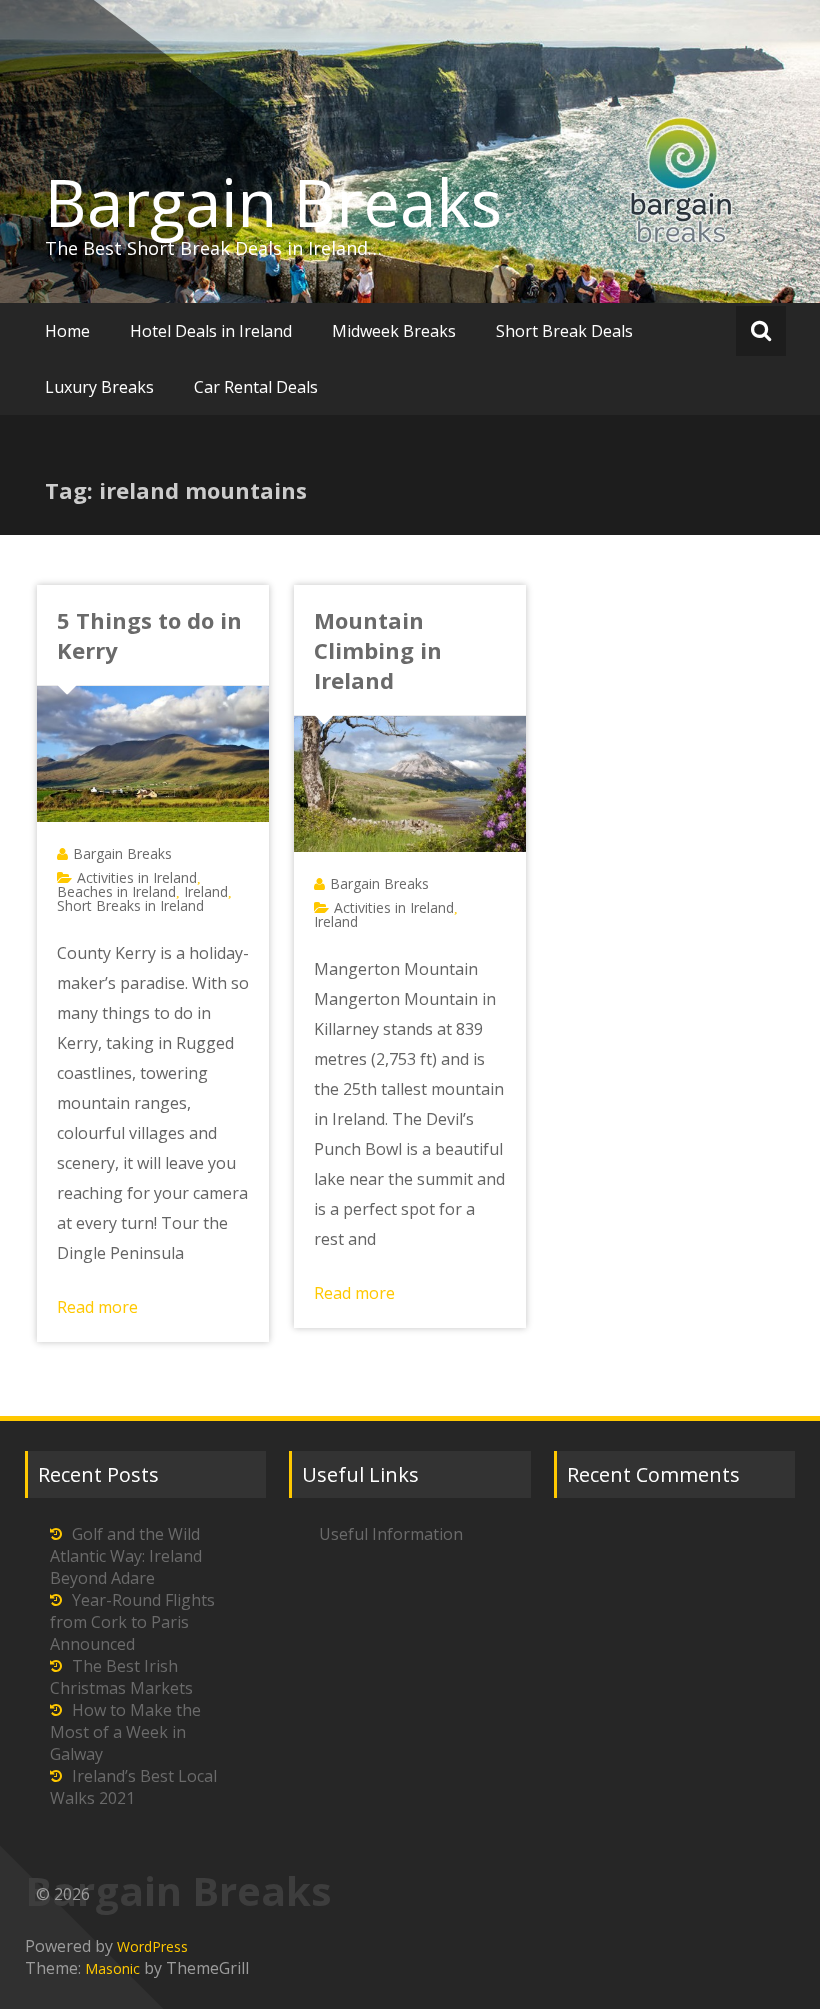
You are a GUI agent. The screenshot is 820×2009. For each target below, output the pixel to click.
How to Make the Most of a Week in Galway (125, 1732)
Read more (97, 1307)
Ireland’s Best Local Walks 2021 (133, 1787)
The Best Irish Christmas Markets (121, 1677)
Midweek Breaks (394, 331)
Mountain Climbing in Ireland (378, 650)
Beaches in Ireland (116, 891)
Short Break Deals (564, 331)
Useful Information (391, 1534)
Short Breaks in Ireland (130, 905)
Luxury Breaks (99, 387)
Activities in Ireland (137, 877)
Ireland (206, 891)
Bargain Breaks (273, 202)
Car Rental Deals (256, 387)
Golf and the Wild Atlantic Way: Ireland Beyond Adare (126, 1556)
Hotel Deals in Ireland (211, 331)
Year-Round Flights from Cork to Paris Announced (132, 1622)
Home (67, 331)
